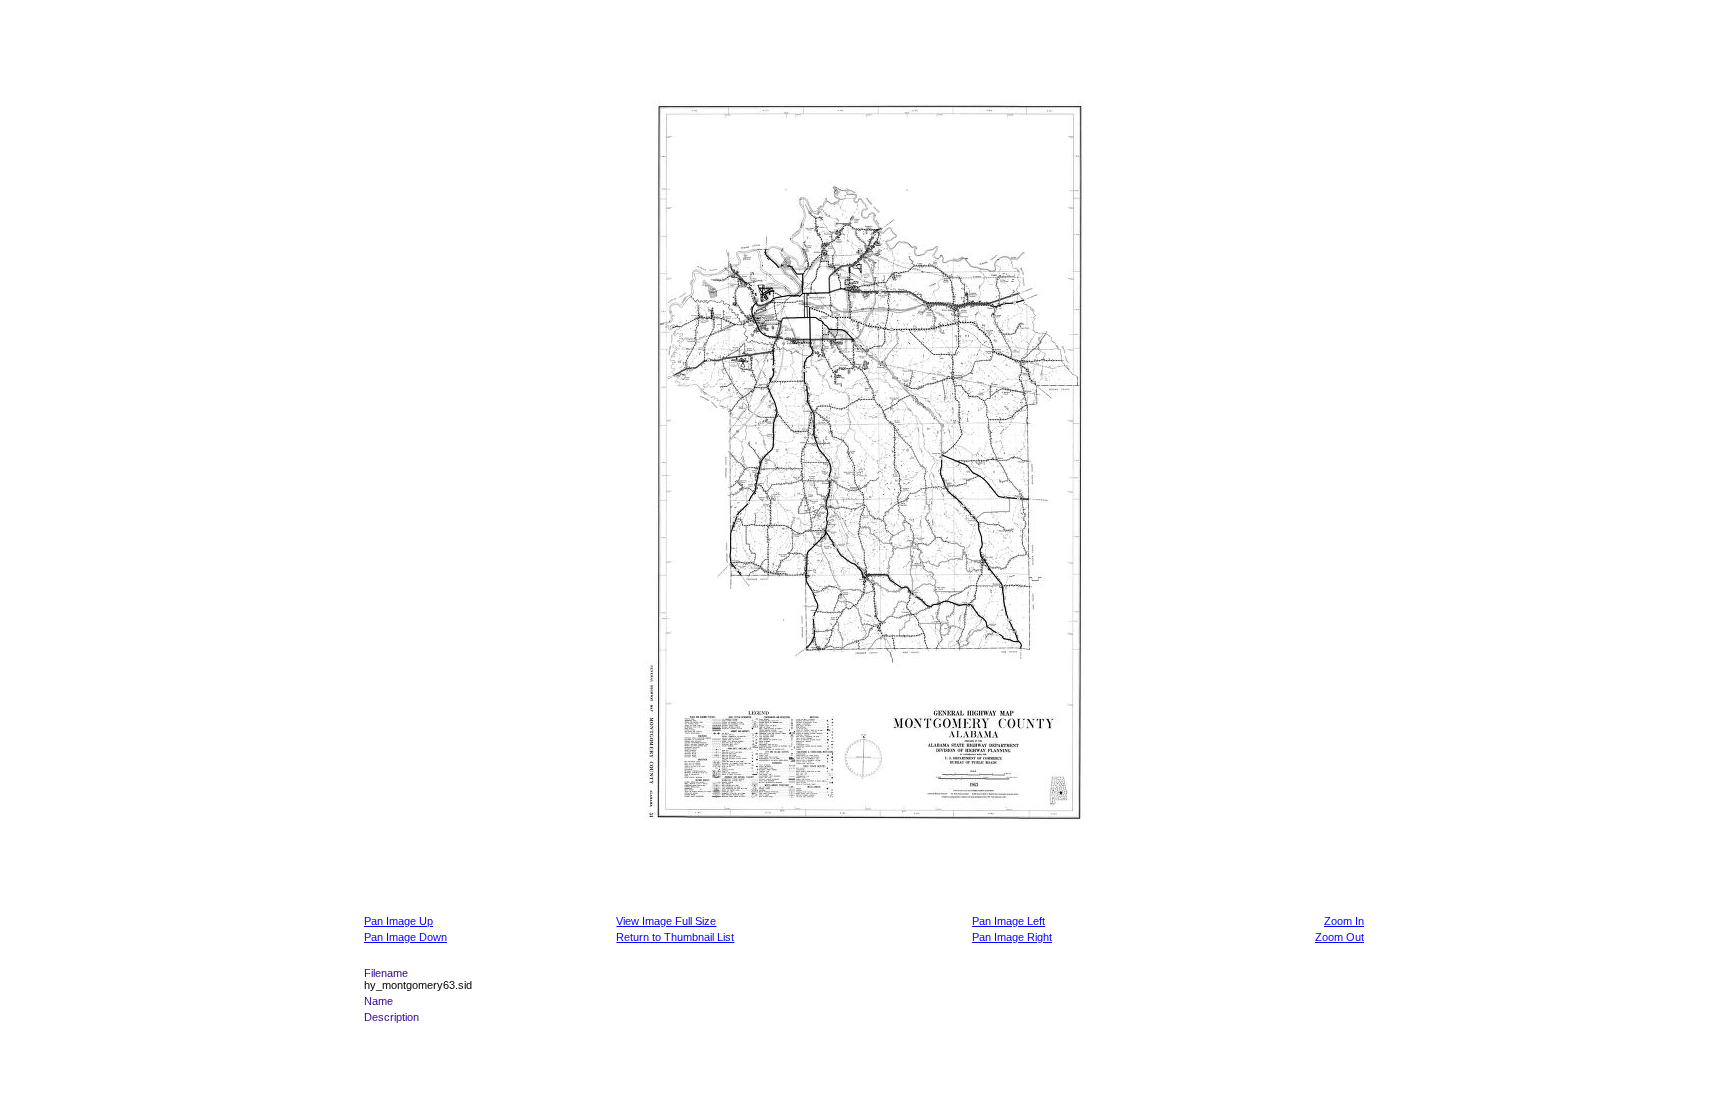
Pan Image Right (1012, 937)
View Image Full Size (666, 921)
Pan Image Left (1008, 921)
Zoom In (1344, 921)
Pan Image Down (405, 937)
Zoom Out (1339, 937)
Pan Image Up (398, 921)
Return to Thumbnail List (675, 937)
